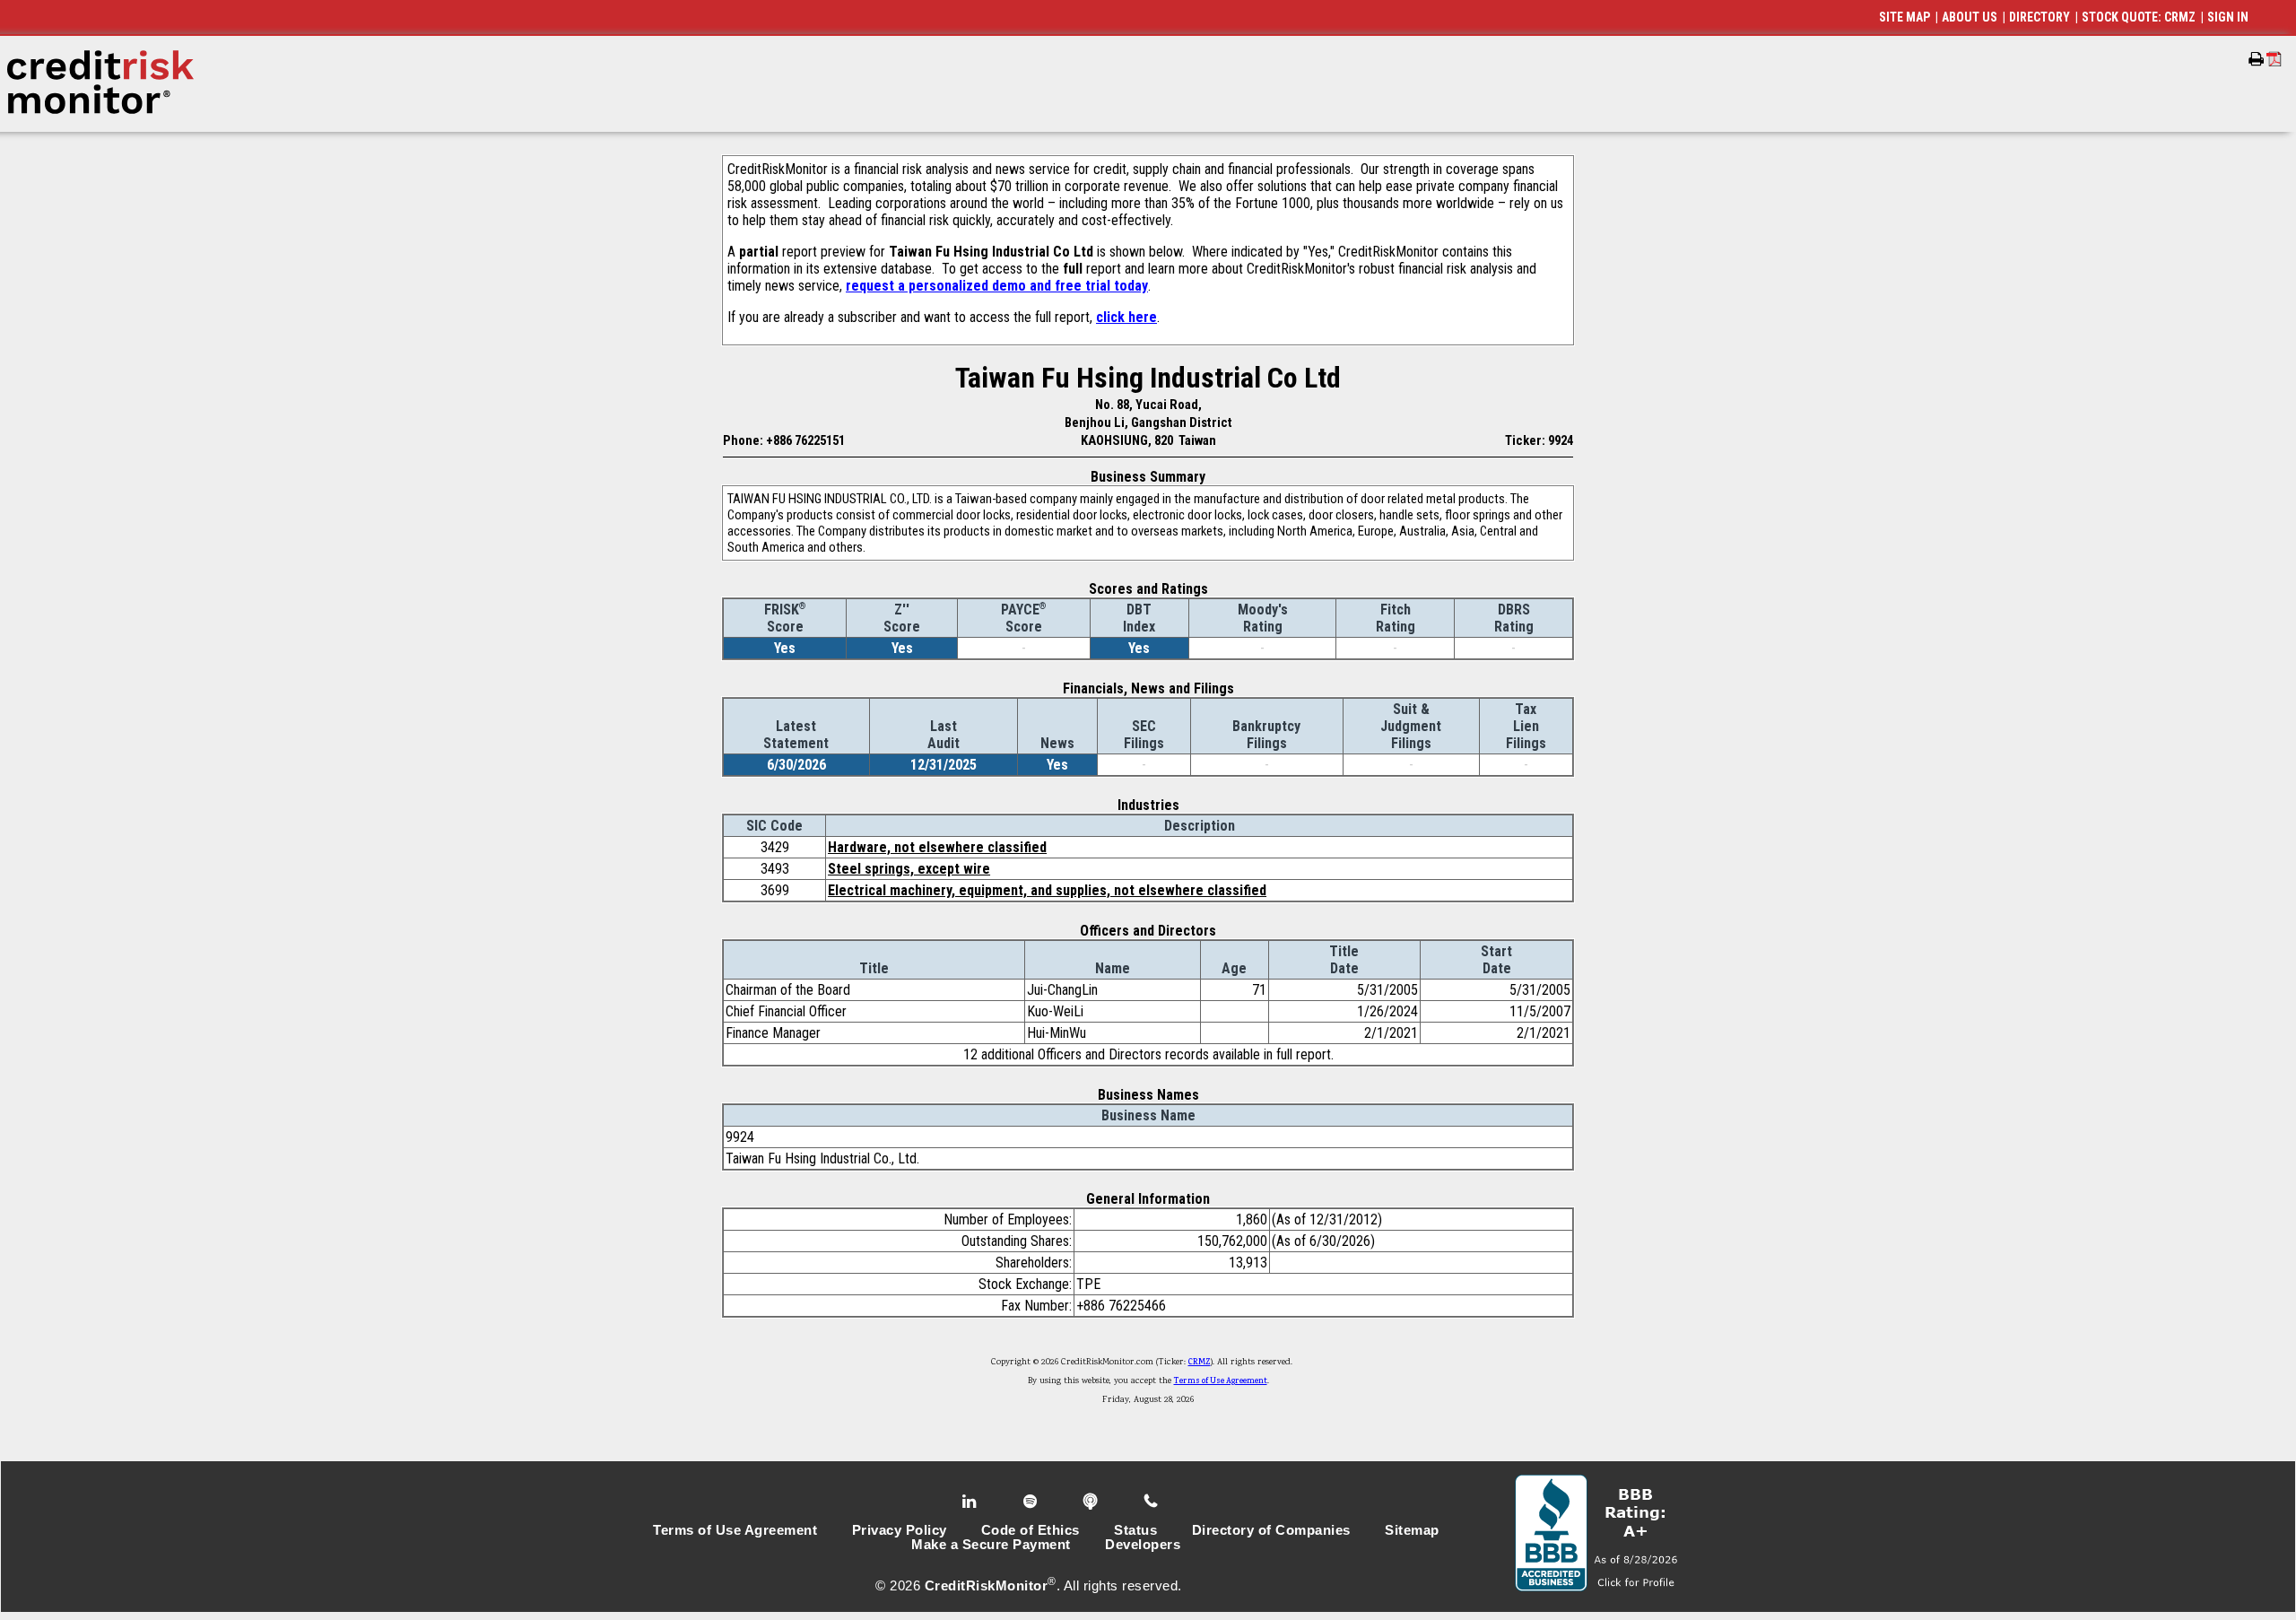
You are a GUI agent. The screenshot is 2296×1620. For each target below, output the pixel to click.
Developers (1143, 1545)
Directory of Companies (1271, 1530)
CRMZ (1200, 1363)
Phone (1152, 1502)
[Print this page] (2256, 59)
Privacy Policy (900, 1530)
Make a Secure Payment (991, 1545)
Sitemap (1412, 1530)
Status (1135, 1530)
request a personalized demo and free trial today (997, 286)
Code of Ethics (1031, 1530)
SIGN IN (2228, 17)
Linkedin (971, 1502)
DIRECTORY (2039, 17)
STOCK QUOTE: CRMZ (2139, 17)
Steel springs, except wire (909, 869)
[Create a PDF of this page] (2274, 59)
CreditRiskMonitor (987, 1586)
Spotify (1032, 1502)
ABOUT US (1970, 17)
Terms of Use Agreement (1221, 1381)
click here (1126, 317)
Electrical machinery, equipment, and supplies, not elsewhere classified (1047, 890)
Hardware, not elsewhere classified (937, 847)
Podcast (1092, 1502)
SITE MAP (1905, 17)
